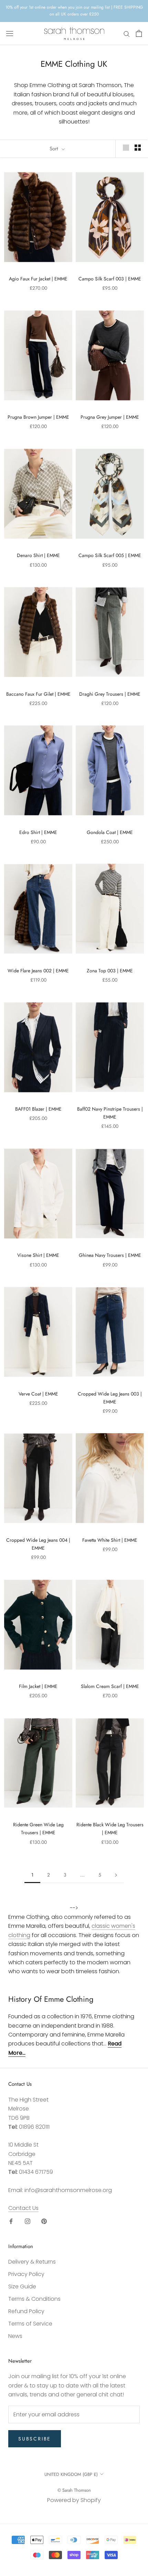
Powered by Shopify (74, 2500)
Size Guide (22, 2286)
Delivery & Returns (32, 2262)
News (15, 2336)
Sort (55, 149)
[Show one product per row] (126, 148)
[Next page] (116, 1875)
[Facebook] (11, 2221)
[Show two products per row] (138, 148)
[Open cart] (139, 33)
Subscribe (35, 2439)
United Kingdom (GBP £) (71, 2474)
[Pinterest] (44, 2221)
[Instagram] (28, 2221)
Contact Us (23, 2208)
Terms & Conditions (34, 2299)
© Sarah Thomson (74, 2490)
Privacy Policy (26, 2274)
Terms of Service (30, 2324)
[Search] (127, 34)
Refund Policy (26, 2311)
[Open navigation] (10, 33)
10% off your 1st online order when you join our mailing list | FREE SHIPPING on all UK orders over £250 (74, 11)
